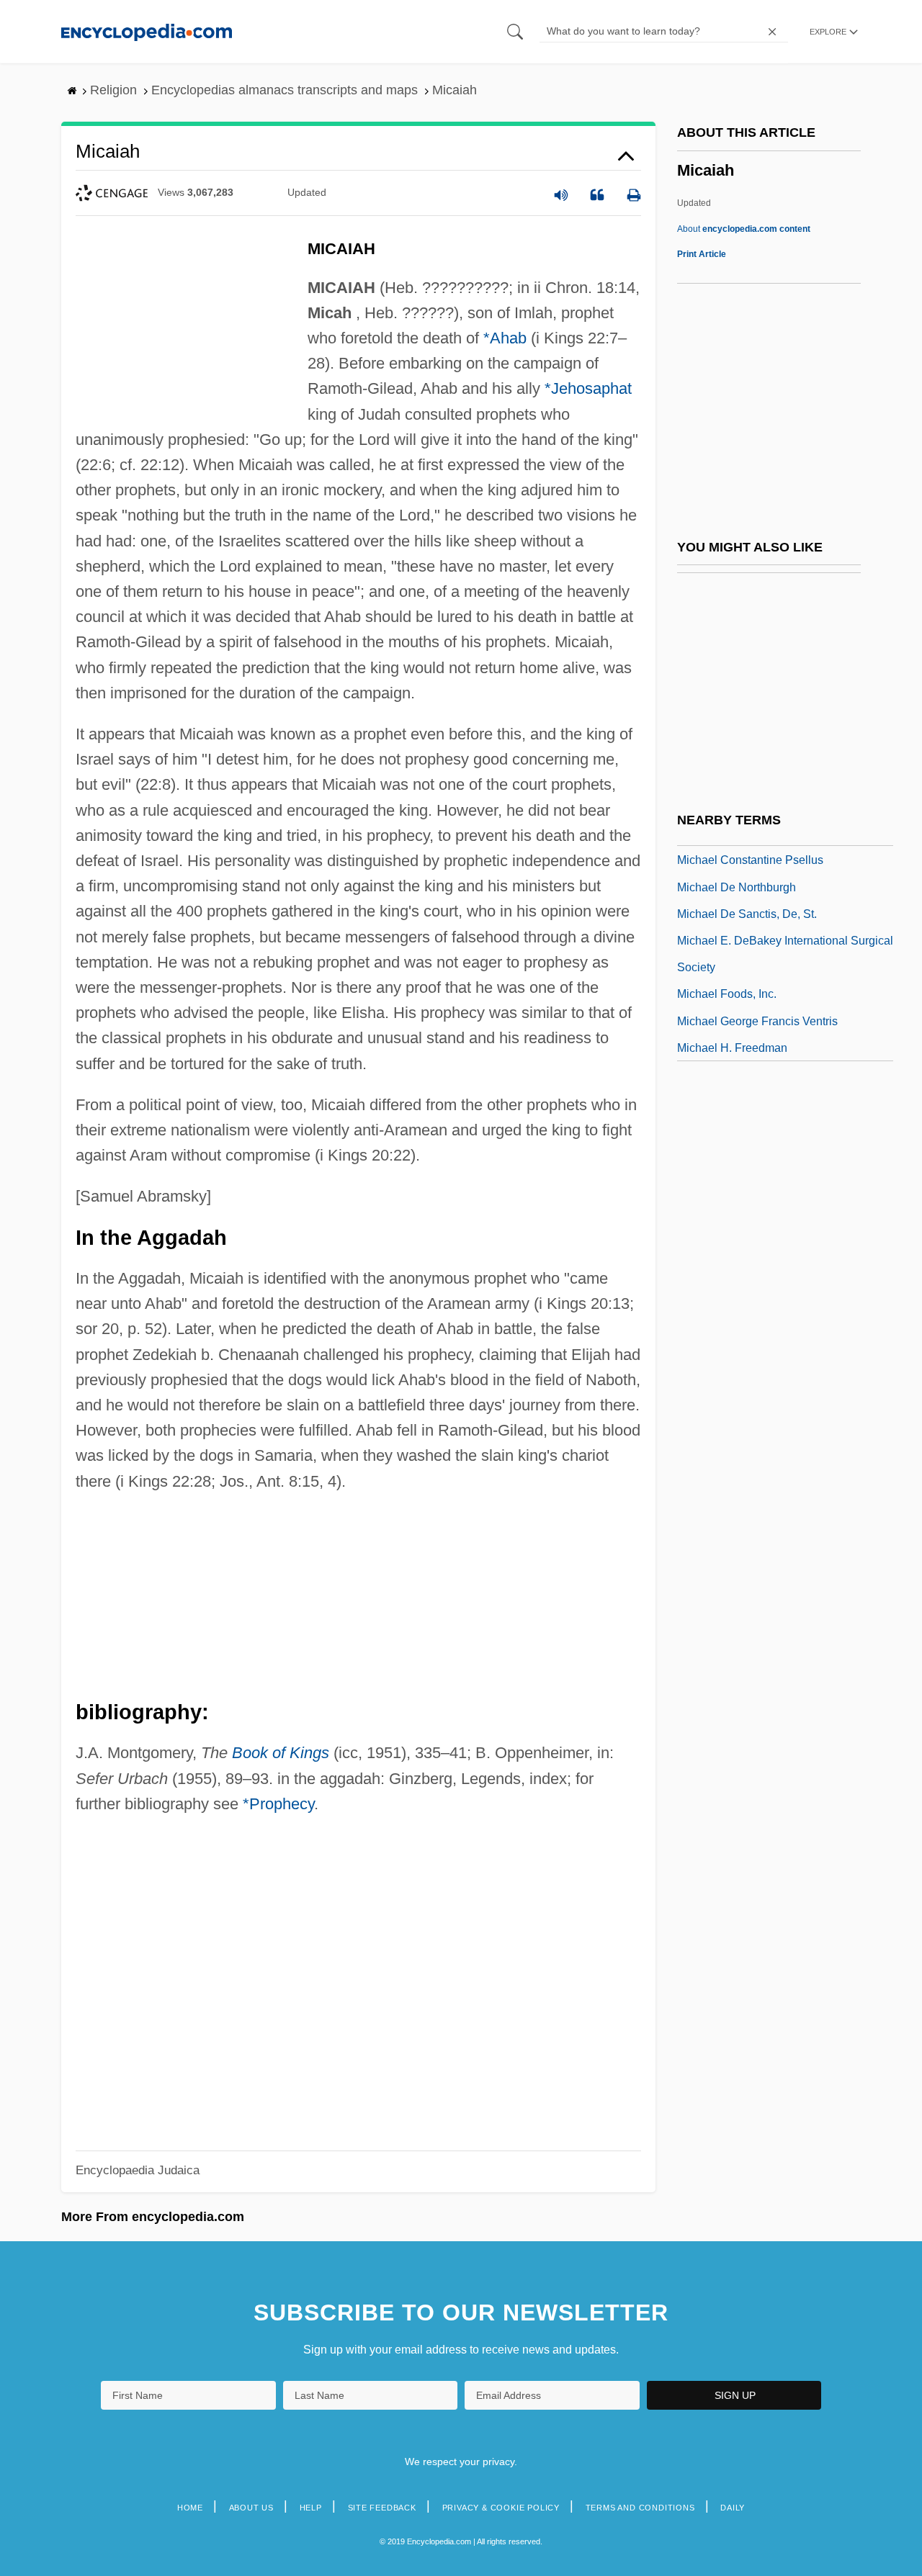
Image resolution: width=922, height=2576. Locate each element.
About (744, 229)
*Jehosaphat (588, 388)
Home (190, 2508)
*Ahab (505, 338)
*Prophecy (278, 1804)
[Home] (147, 31)
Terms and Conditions (640, 2508)
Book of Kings (281, 1753)
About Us (251, 2508)
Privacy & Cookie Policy (501, 2508)
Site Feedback (382, 2508)
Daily (733, 2508)
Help (311, 2508)
